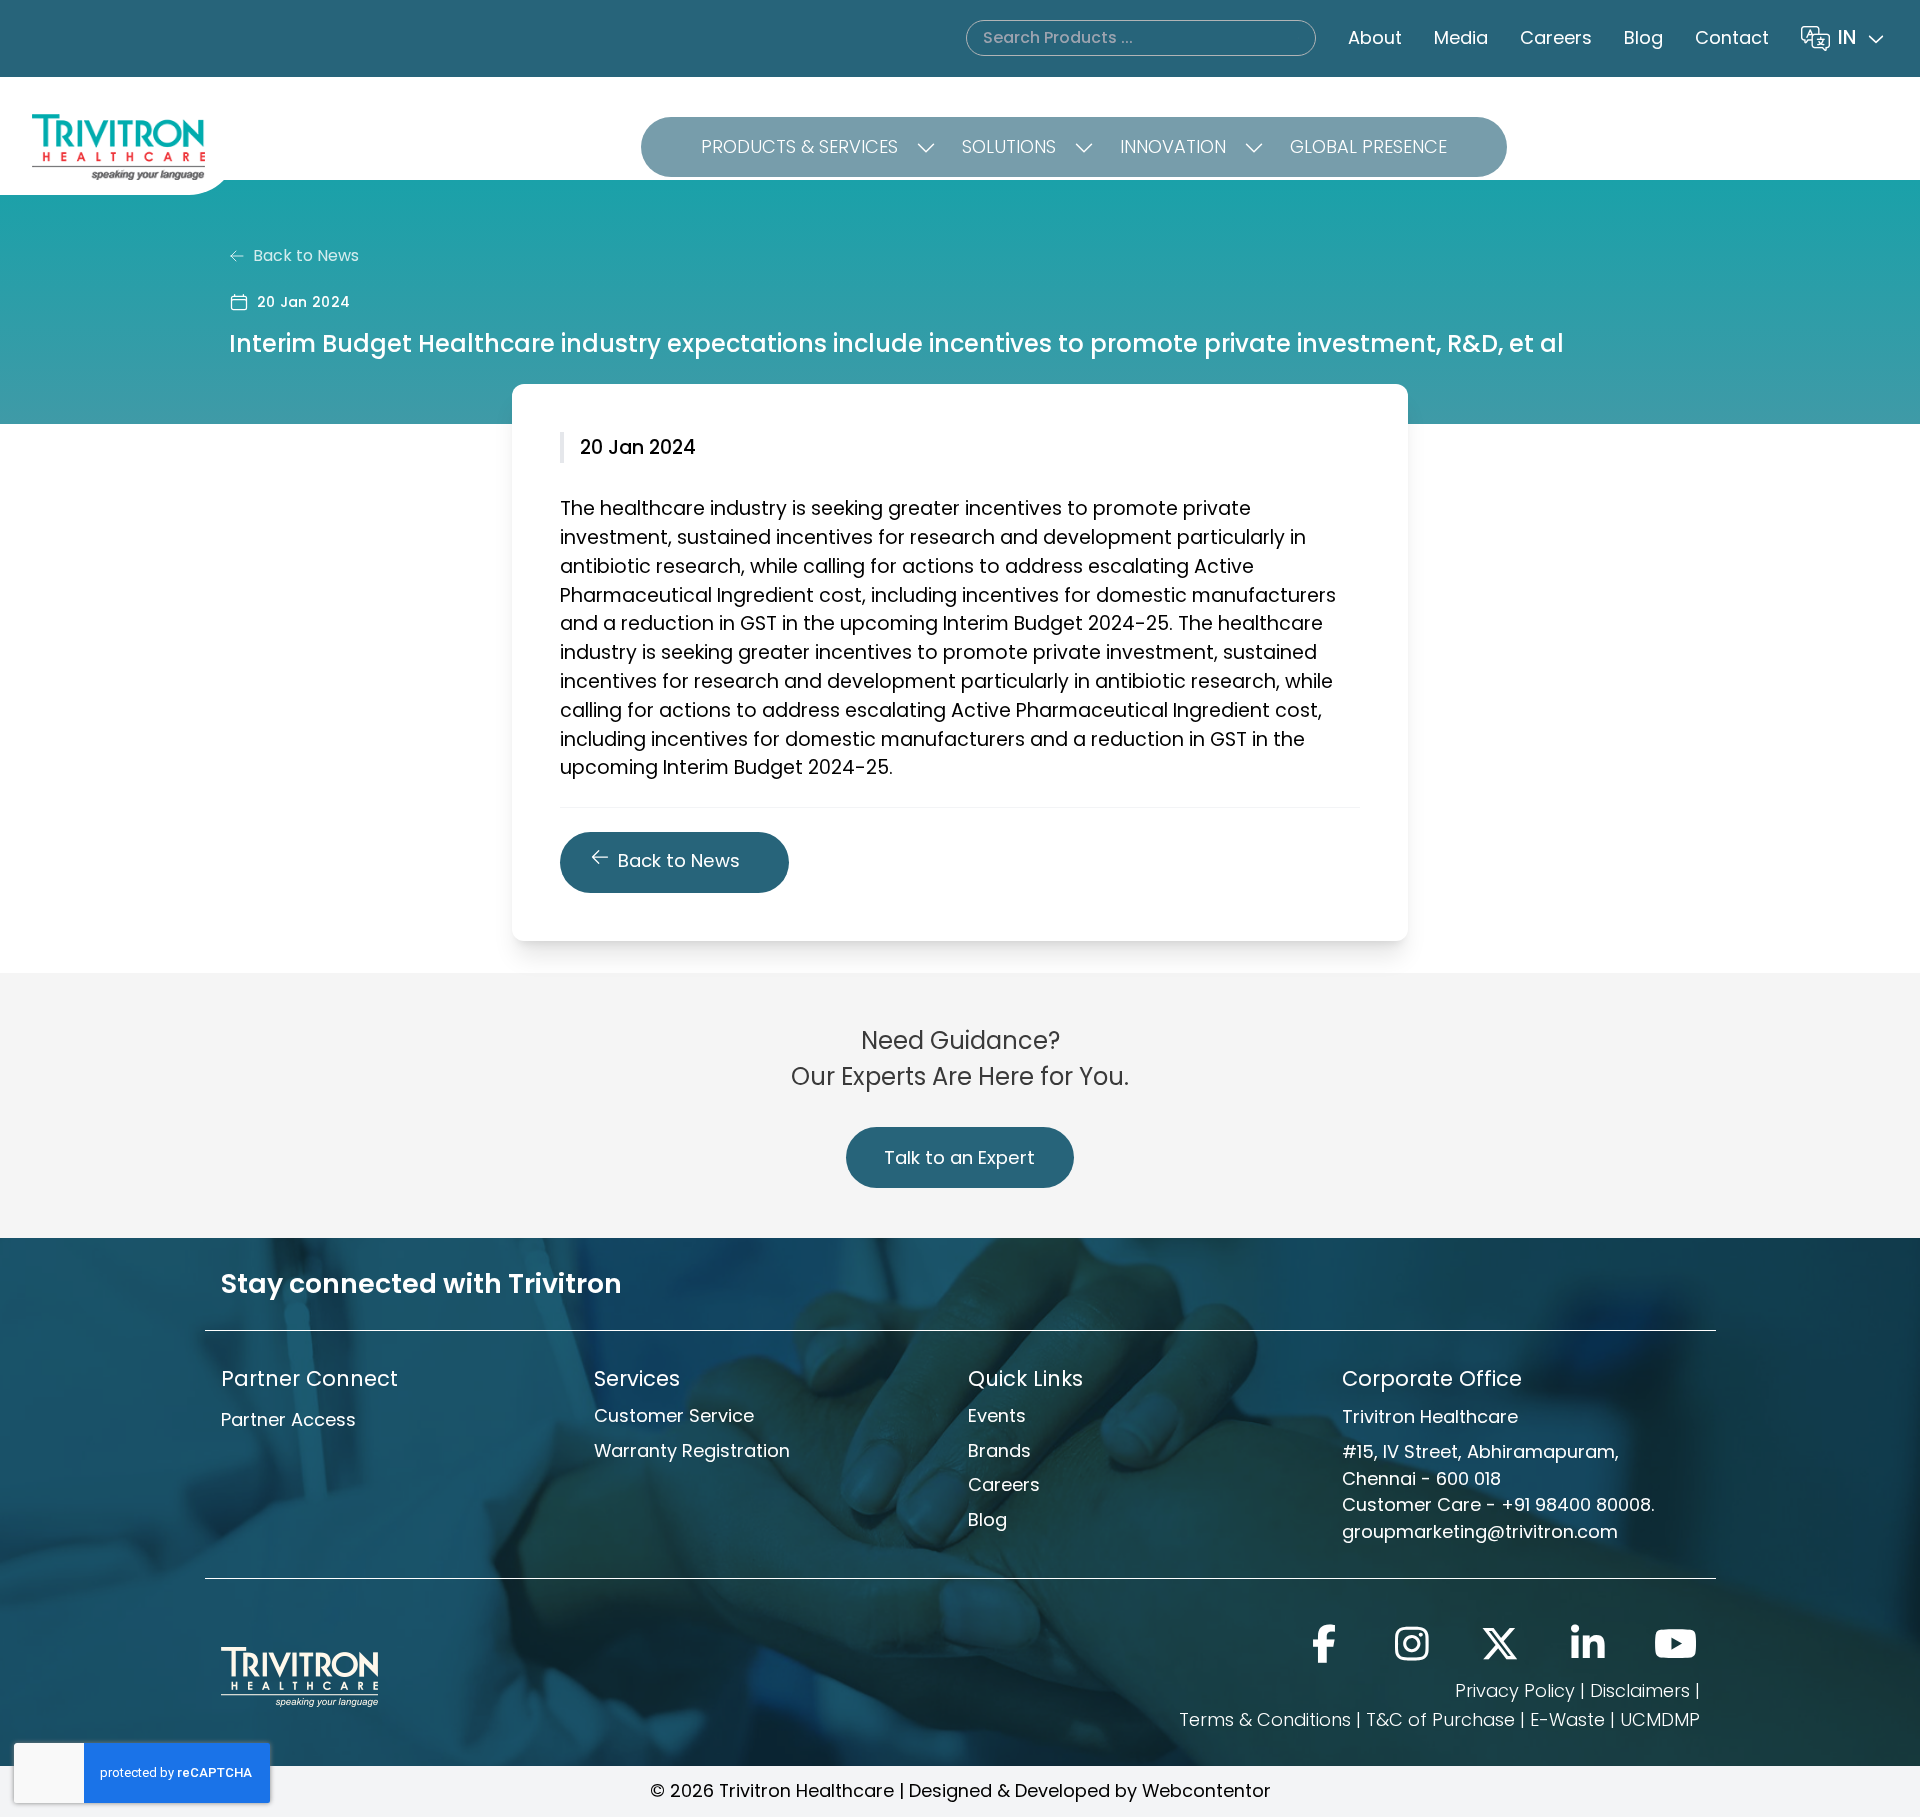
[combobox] (1863, 38)
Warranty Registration (692, 1450)
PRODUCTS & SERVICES (799, 146)
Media (1461, 37)
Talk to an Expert (959, 1157)
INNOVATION (1173, 146)
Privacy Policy (1515, 1690)
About (1375, 37)
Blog (1643, 37)
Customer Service (674, 1415)
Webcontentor (1206, 1790)
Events (997, 1415)
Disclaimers (1640, 1690)
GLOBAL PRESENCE (1368, 146)
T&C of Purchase (1440, 1719)
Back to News (306, 255)
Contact (1732, 37)
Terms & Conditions (1265, 1719)
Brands (999, 1450)
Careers (1556, 37)
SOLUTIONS (1009, 146)
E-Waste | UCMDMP (1615, 1719)
